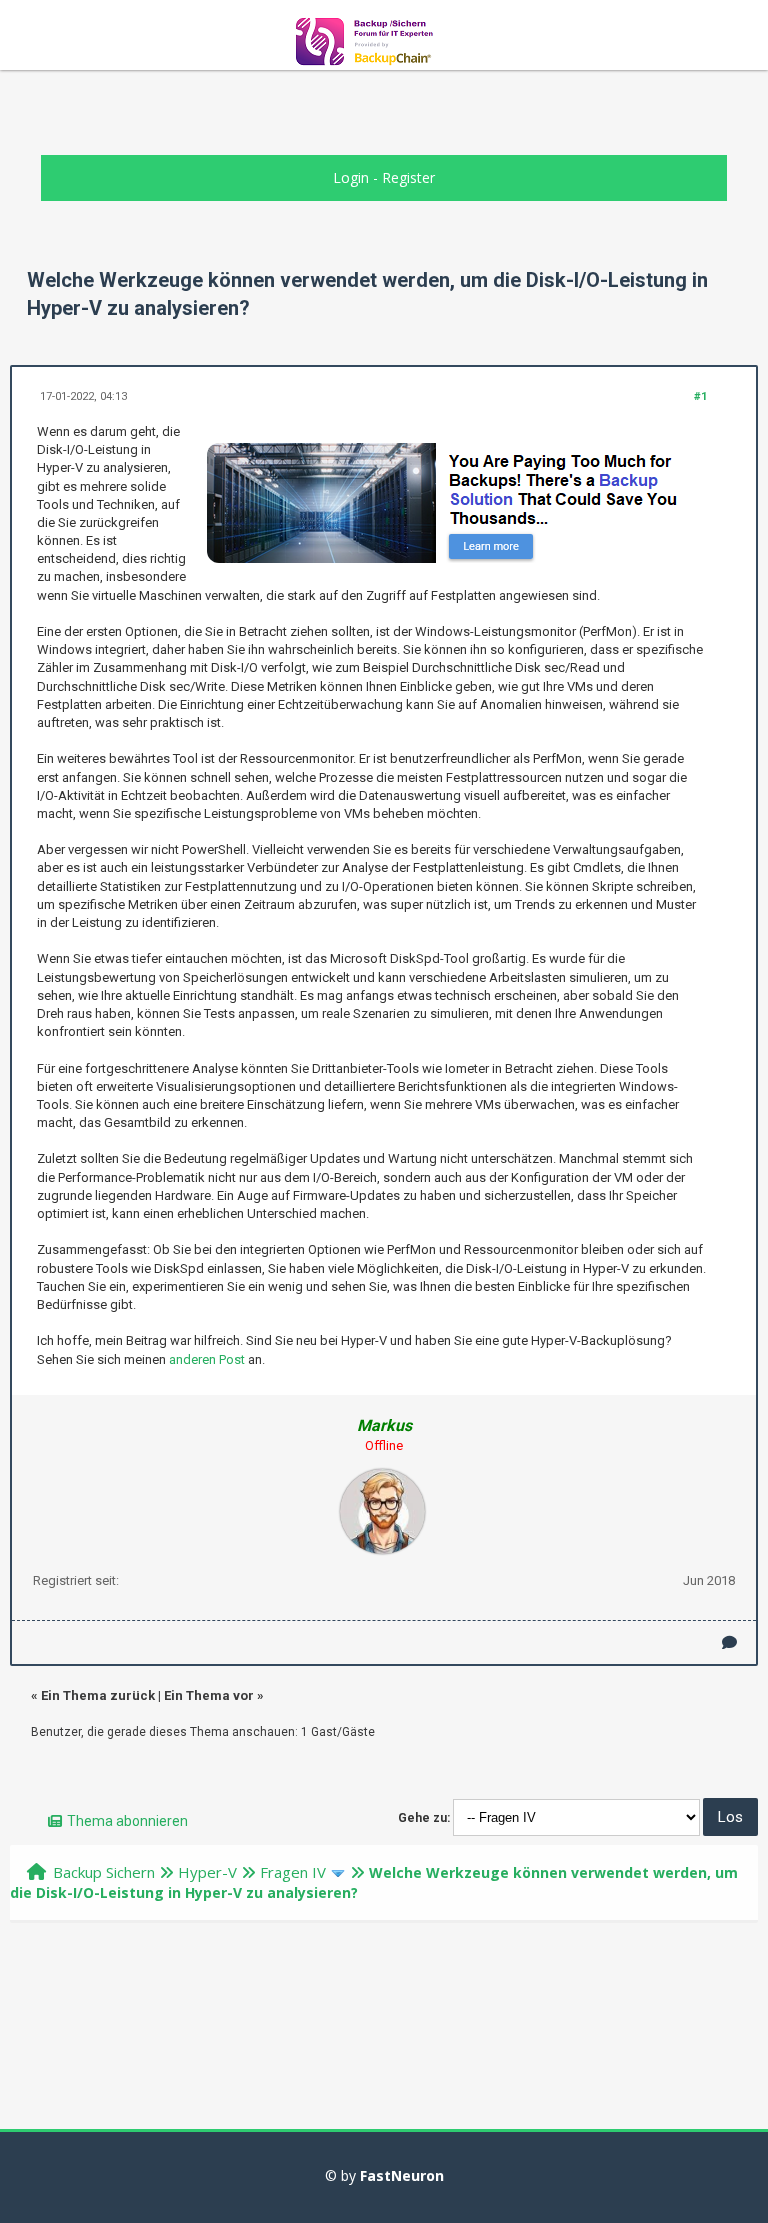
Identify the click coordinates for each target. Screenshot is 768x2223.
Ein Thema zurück (98, 1695)
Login (351, 177)
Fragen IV (293, 1872)
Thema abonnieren (127, 1821)
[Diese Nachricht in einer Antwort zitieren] (729, 1642)
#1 (700, 396)
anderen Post (207, 1359)
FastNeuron (402, 2175)
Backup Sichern (104, 1872)
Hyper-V (207, 1872)
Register (408, 177)
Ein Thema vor (209, 1695)
